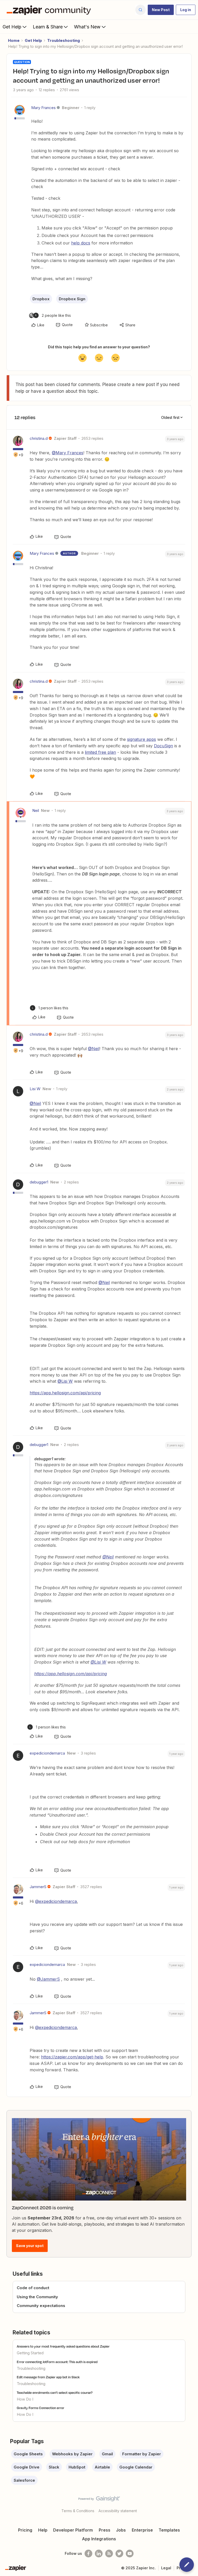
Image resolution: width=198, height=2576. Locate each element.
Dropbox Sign (72, 299)
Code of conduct (33, 2288)
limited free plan (100, 752)
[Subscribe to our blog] (109, 2554)
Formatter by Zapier (142, 2454)
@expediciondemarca (56, 1901)
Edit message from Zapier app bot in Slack (48, 2377)
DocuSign (163, 746)
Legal (166, 2568)
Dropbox (41, 299)
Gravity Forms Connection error (40, 2408)
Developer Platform (73, 2530)
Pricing (25, 2530)
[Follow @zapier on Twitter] (119, 2554)
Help (43, 2530)
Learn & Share (48, 27)
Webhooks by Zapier (72, 2454)
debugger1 (39, 1182)
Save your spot (30, 2246)
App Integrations (99, 2539)
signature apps (142, 739)
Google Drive (27, 2467)
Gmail (107, 2454)
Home (14, 40)
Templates (169, 2530)
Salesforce (24, 2480)
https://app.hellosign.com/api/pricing (65, 1393)
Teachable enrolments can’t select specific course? (55, 2393)
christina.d (39, 438)
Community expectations (41, 2306)
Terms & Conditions (78, 2511)
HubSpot (77, 2467)
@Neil (94, 1049)
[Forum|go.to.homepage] (50, 10)
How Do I (25, 2399)
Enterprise (142, 2530)
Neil (36, 810)
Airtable (102, 2467)
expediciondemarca (47, 1753)
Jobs (121, 2530)
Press (105, 2530)
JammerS (38, 1887)
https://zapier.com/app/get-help (72, 2057)
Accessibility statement (118, 2511)
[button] (161, 10)
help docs (81, 243)
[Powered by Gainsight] (99, 2500)
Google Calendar (136, 2467)
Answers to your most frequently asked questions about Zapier (63, 2346)
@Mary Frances (68, 453)
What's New (87, 27)
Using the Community (37, 2297)
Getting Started (30, 2353)
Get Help (12, 27)
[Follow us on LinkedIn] (99, 2554)
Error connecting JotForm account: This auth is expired (57, 2362)
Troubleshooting (64, 40)
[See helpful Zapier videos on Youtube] (130, 2554)
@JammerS (48, 1979)
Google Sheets (28, 2454)
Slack (54, 2467)
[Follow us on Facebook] (88, 2554)
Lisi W (35, 1089)
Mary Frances (43, 108)
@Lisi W (65, 1381)
